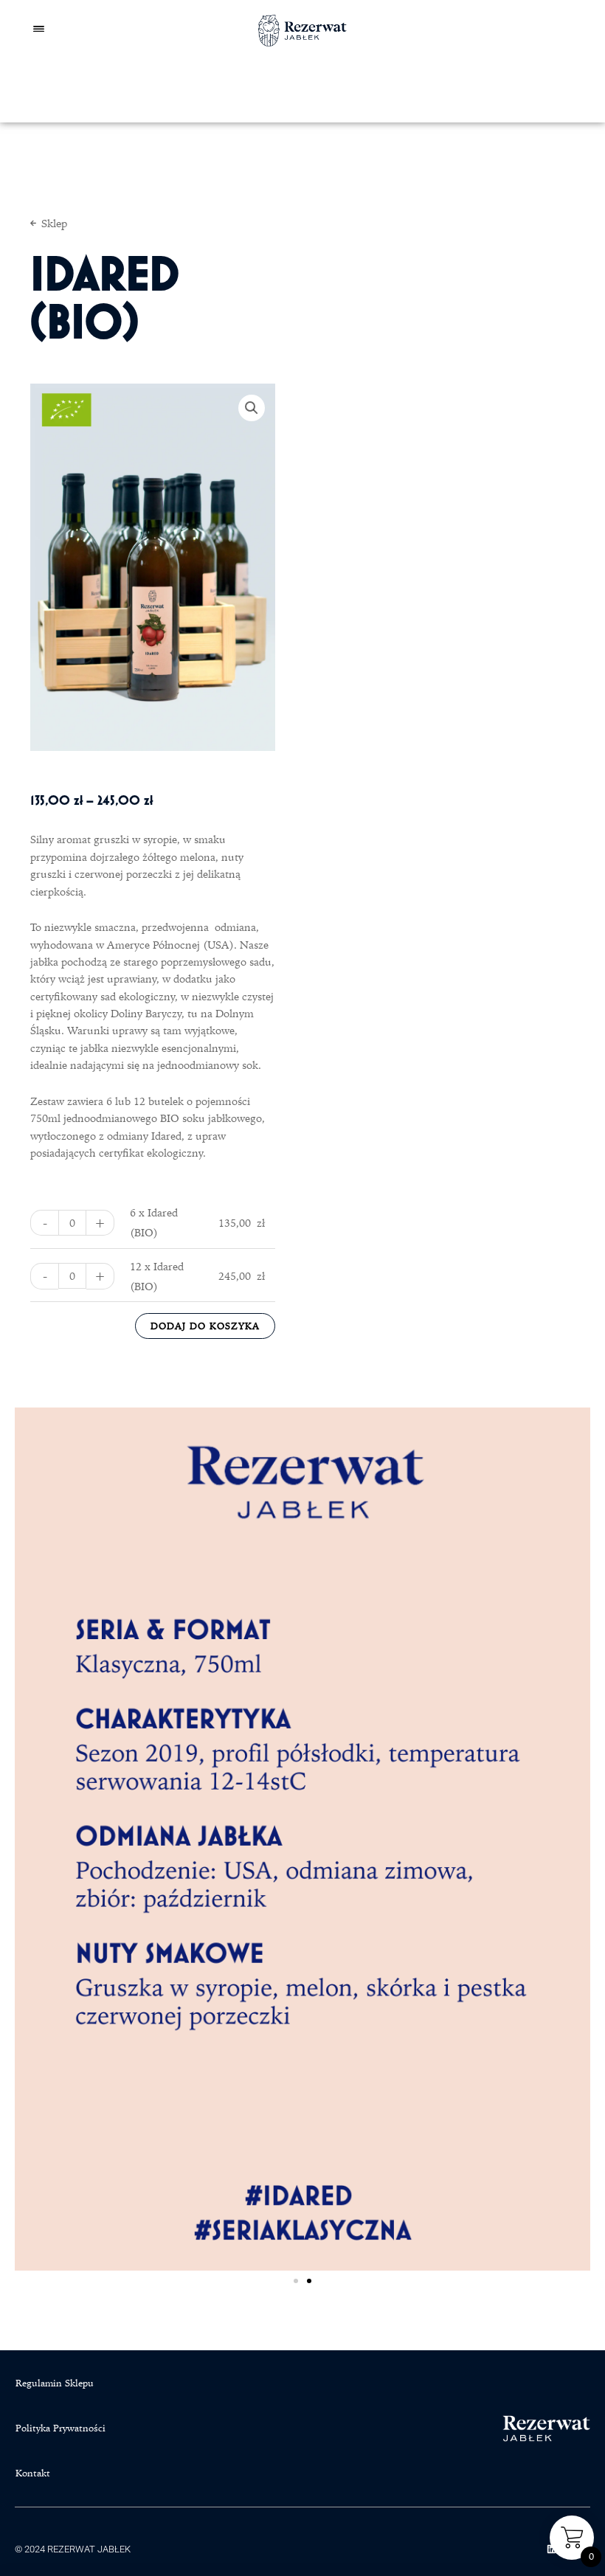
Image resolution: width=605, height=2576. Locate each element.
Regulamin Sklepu (55, 2383)
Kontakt (33, 2473)
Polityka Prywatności (60, 2428)
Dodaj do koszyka (205, 1326)
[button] (252, 408)
